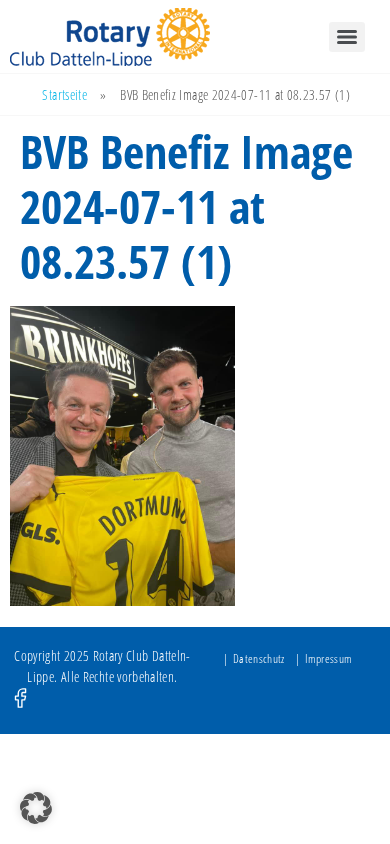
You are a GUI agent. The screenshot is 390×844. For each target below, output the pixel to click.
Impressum (328, 658)
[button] (36, 808)
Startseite (64, 94)
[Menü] (347, 37)
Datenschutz (259, 658)
